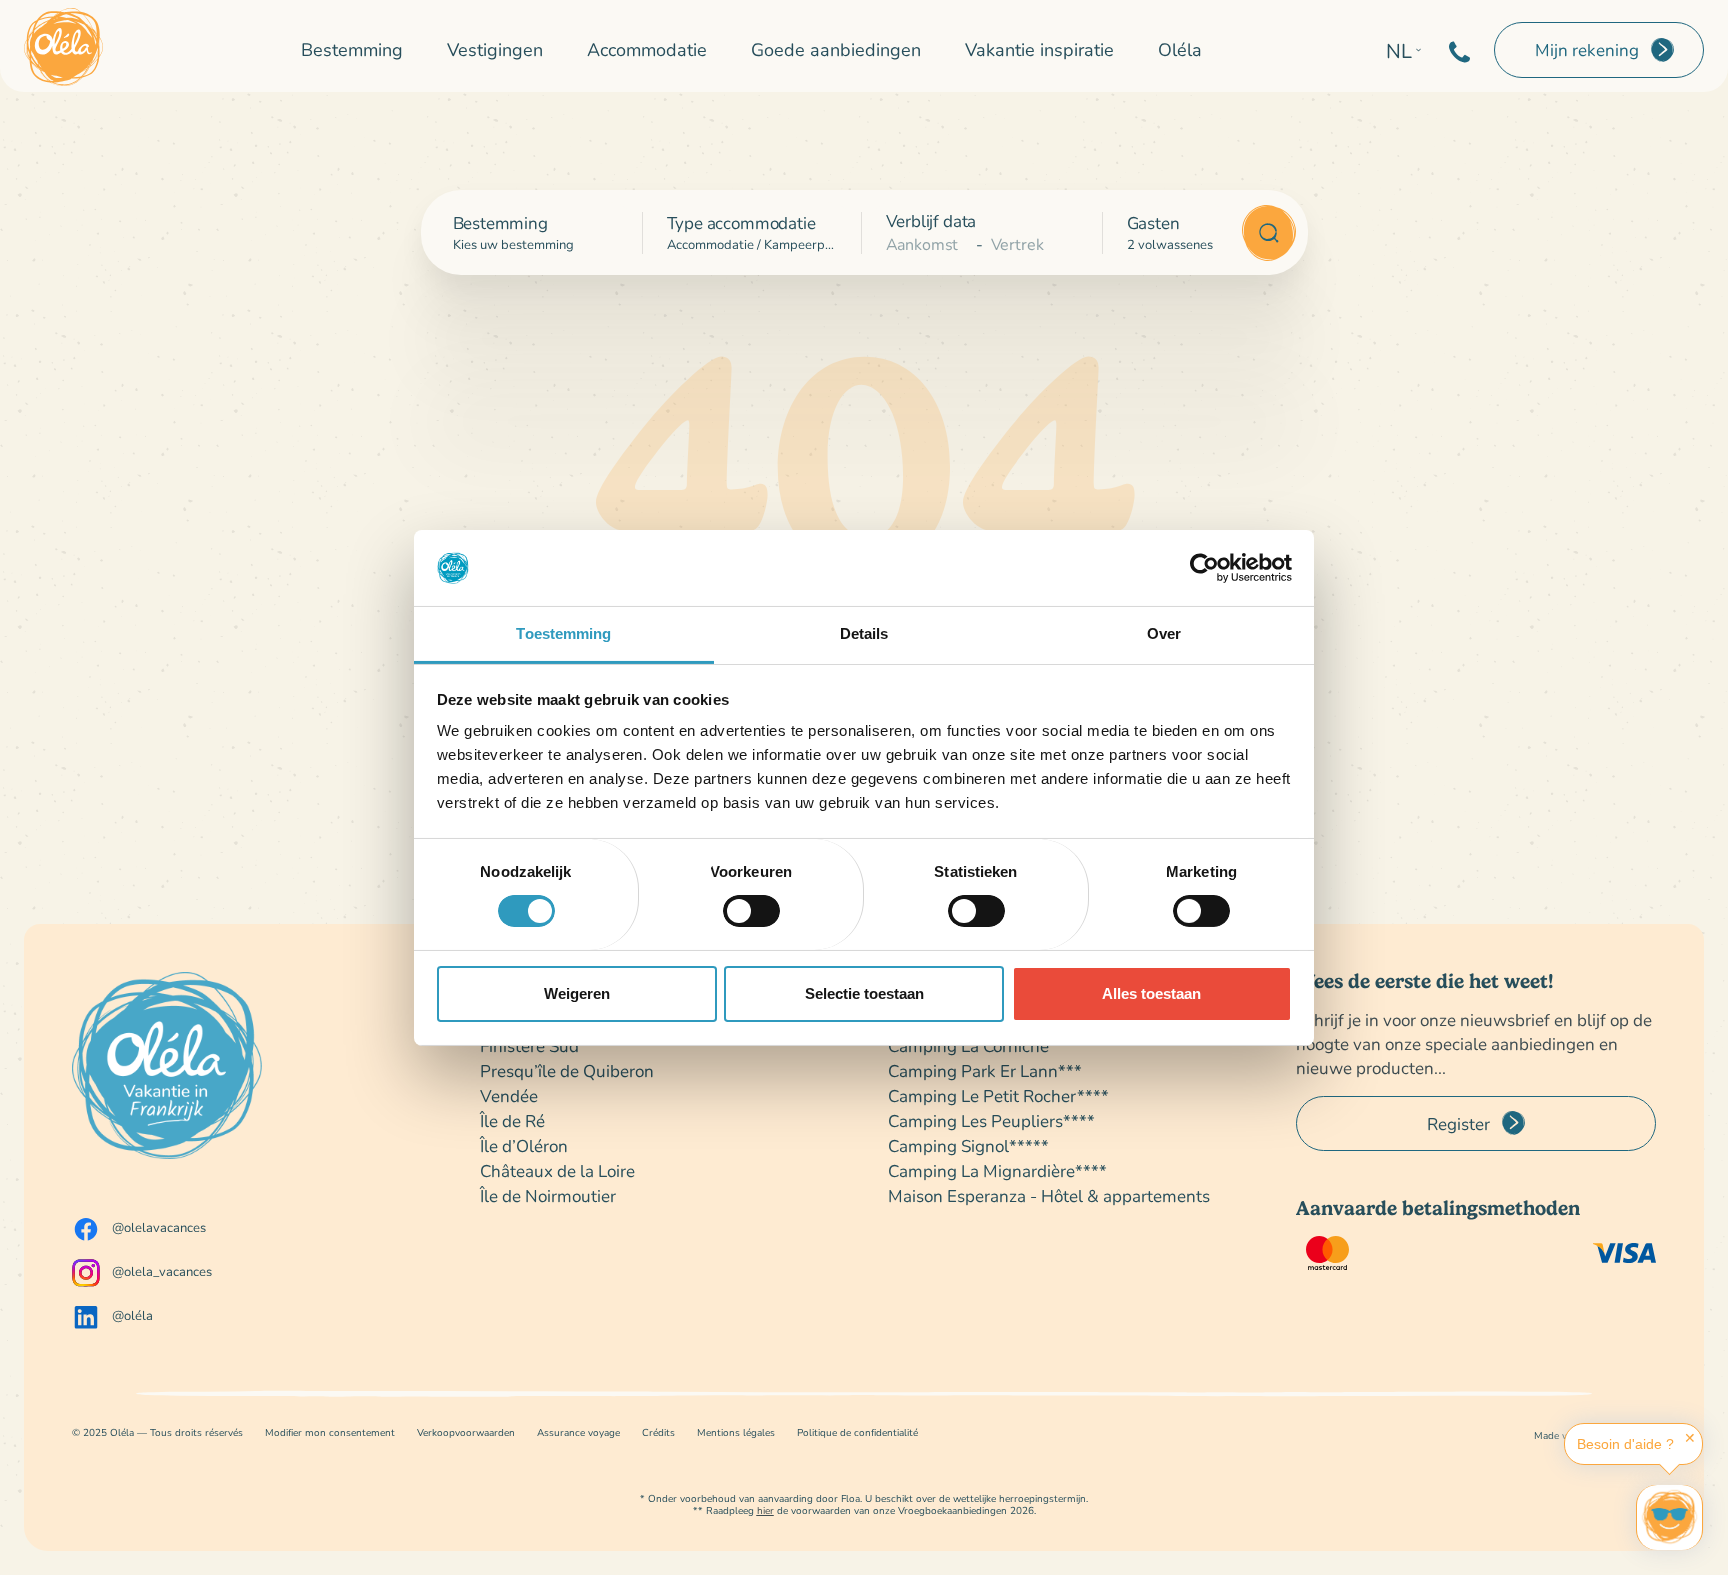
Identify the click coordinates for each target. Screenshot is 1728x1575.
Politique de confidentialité (857, 1432)
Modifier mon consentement (330, 1432)
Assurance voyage (578, 1432)
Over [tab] (1164, 633)
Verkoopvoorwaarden (466, 1432)
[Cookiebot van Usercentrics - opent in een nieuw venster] (1204, 568)
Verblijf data (931, 220)
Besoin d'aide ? (1625, 1444)
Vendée (509, 1095)
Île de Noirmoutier (548, 1195)
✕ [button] (1690, 1438)
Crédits (658, 1432)
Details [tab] (864, 633)
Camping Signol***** (968, 1145)
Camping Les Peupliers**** (991, 1120)
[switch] (751, 911)
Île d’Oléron (524, 1145)
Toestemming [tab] (563, 633)
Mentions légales (736, 1432)
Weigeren (577, 993)
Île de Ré (512, 1120)
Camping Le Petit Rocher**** (998, 1095)
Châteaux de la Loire (557, 1170)
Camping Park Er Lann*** (985, 1070)
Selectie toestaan (864, 993)
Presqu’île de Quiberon (567, 1070)
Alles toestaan (1151, 993)
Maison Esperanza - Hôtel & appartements (1049, 1195)
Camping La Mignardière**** (997, 1170)
